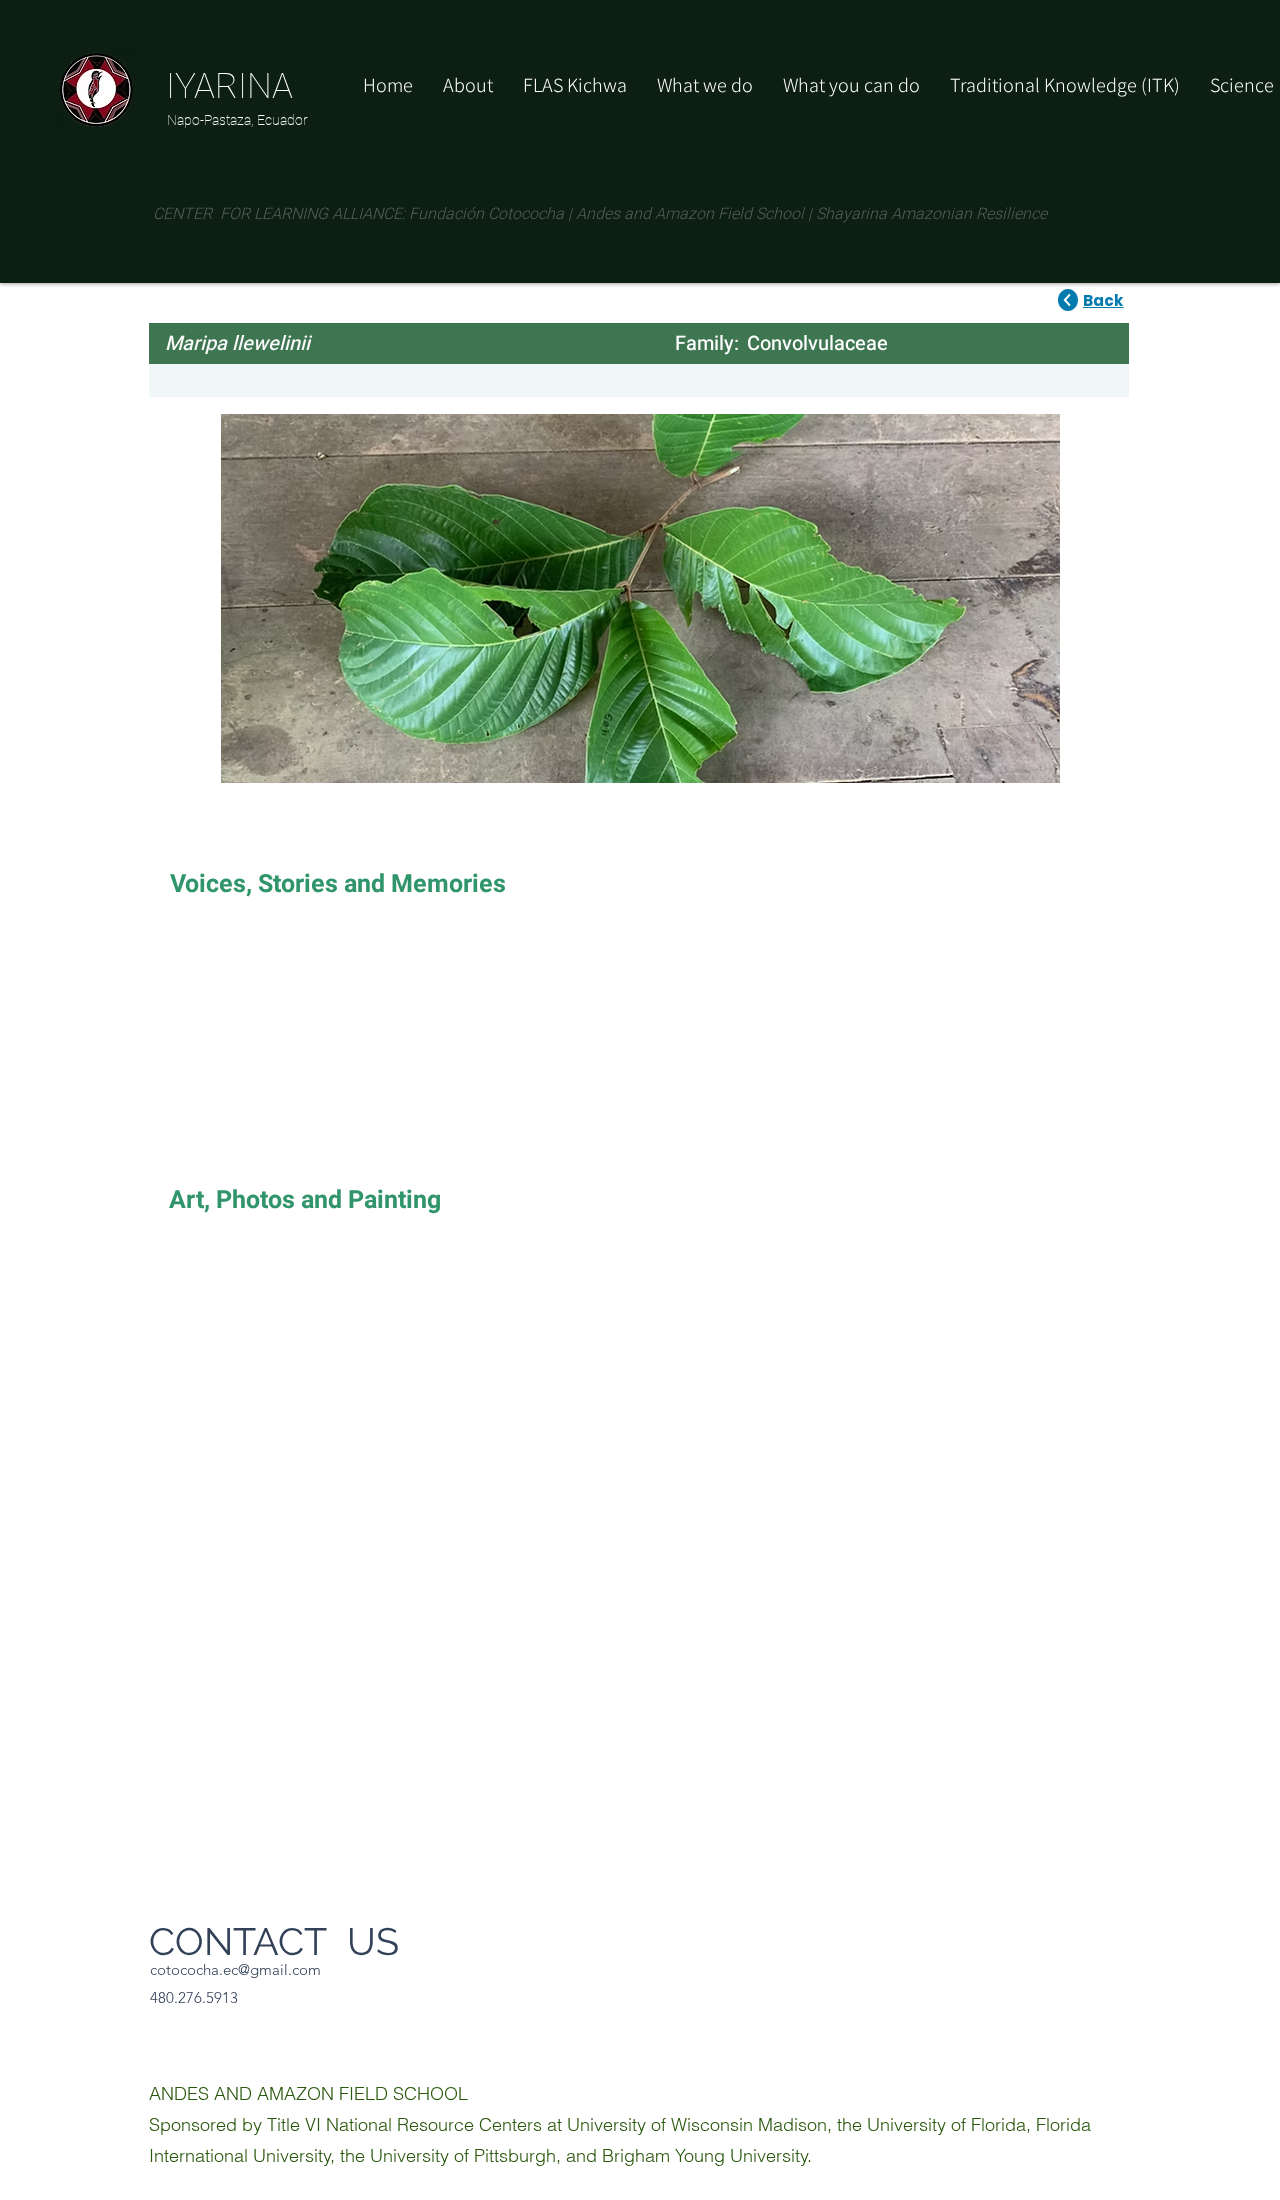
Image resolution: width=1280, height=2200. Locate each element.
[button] (851, 85)
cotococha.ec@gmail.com (235, 1969)
